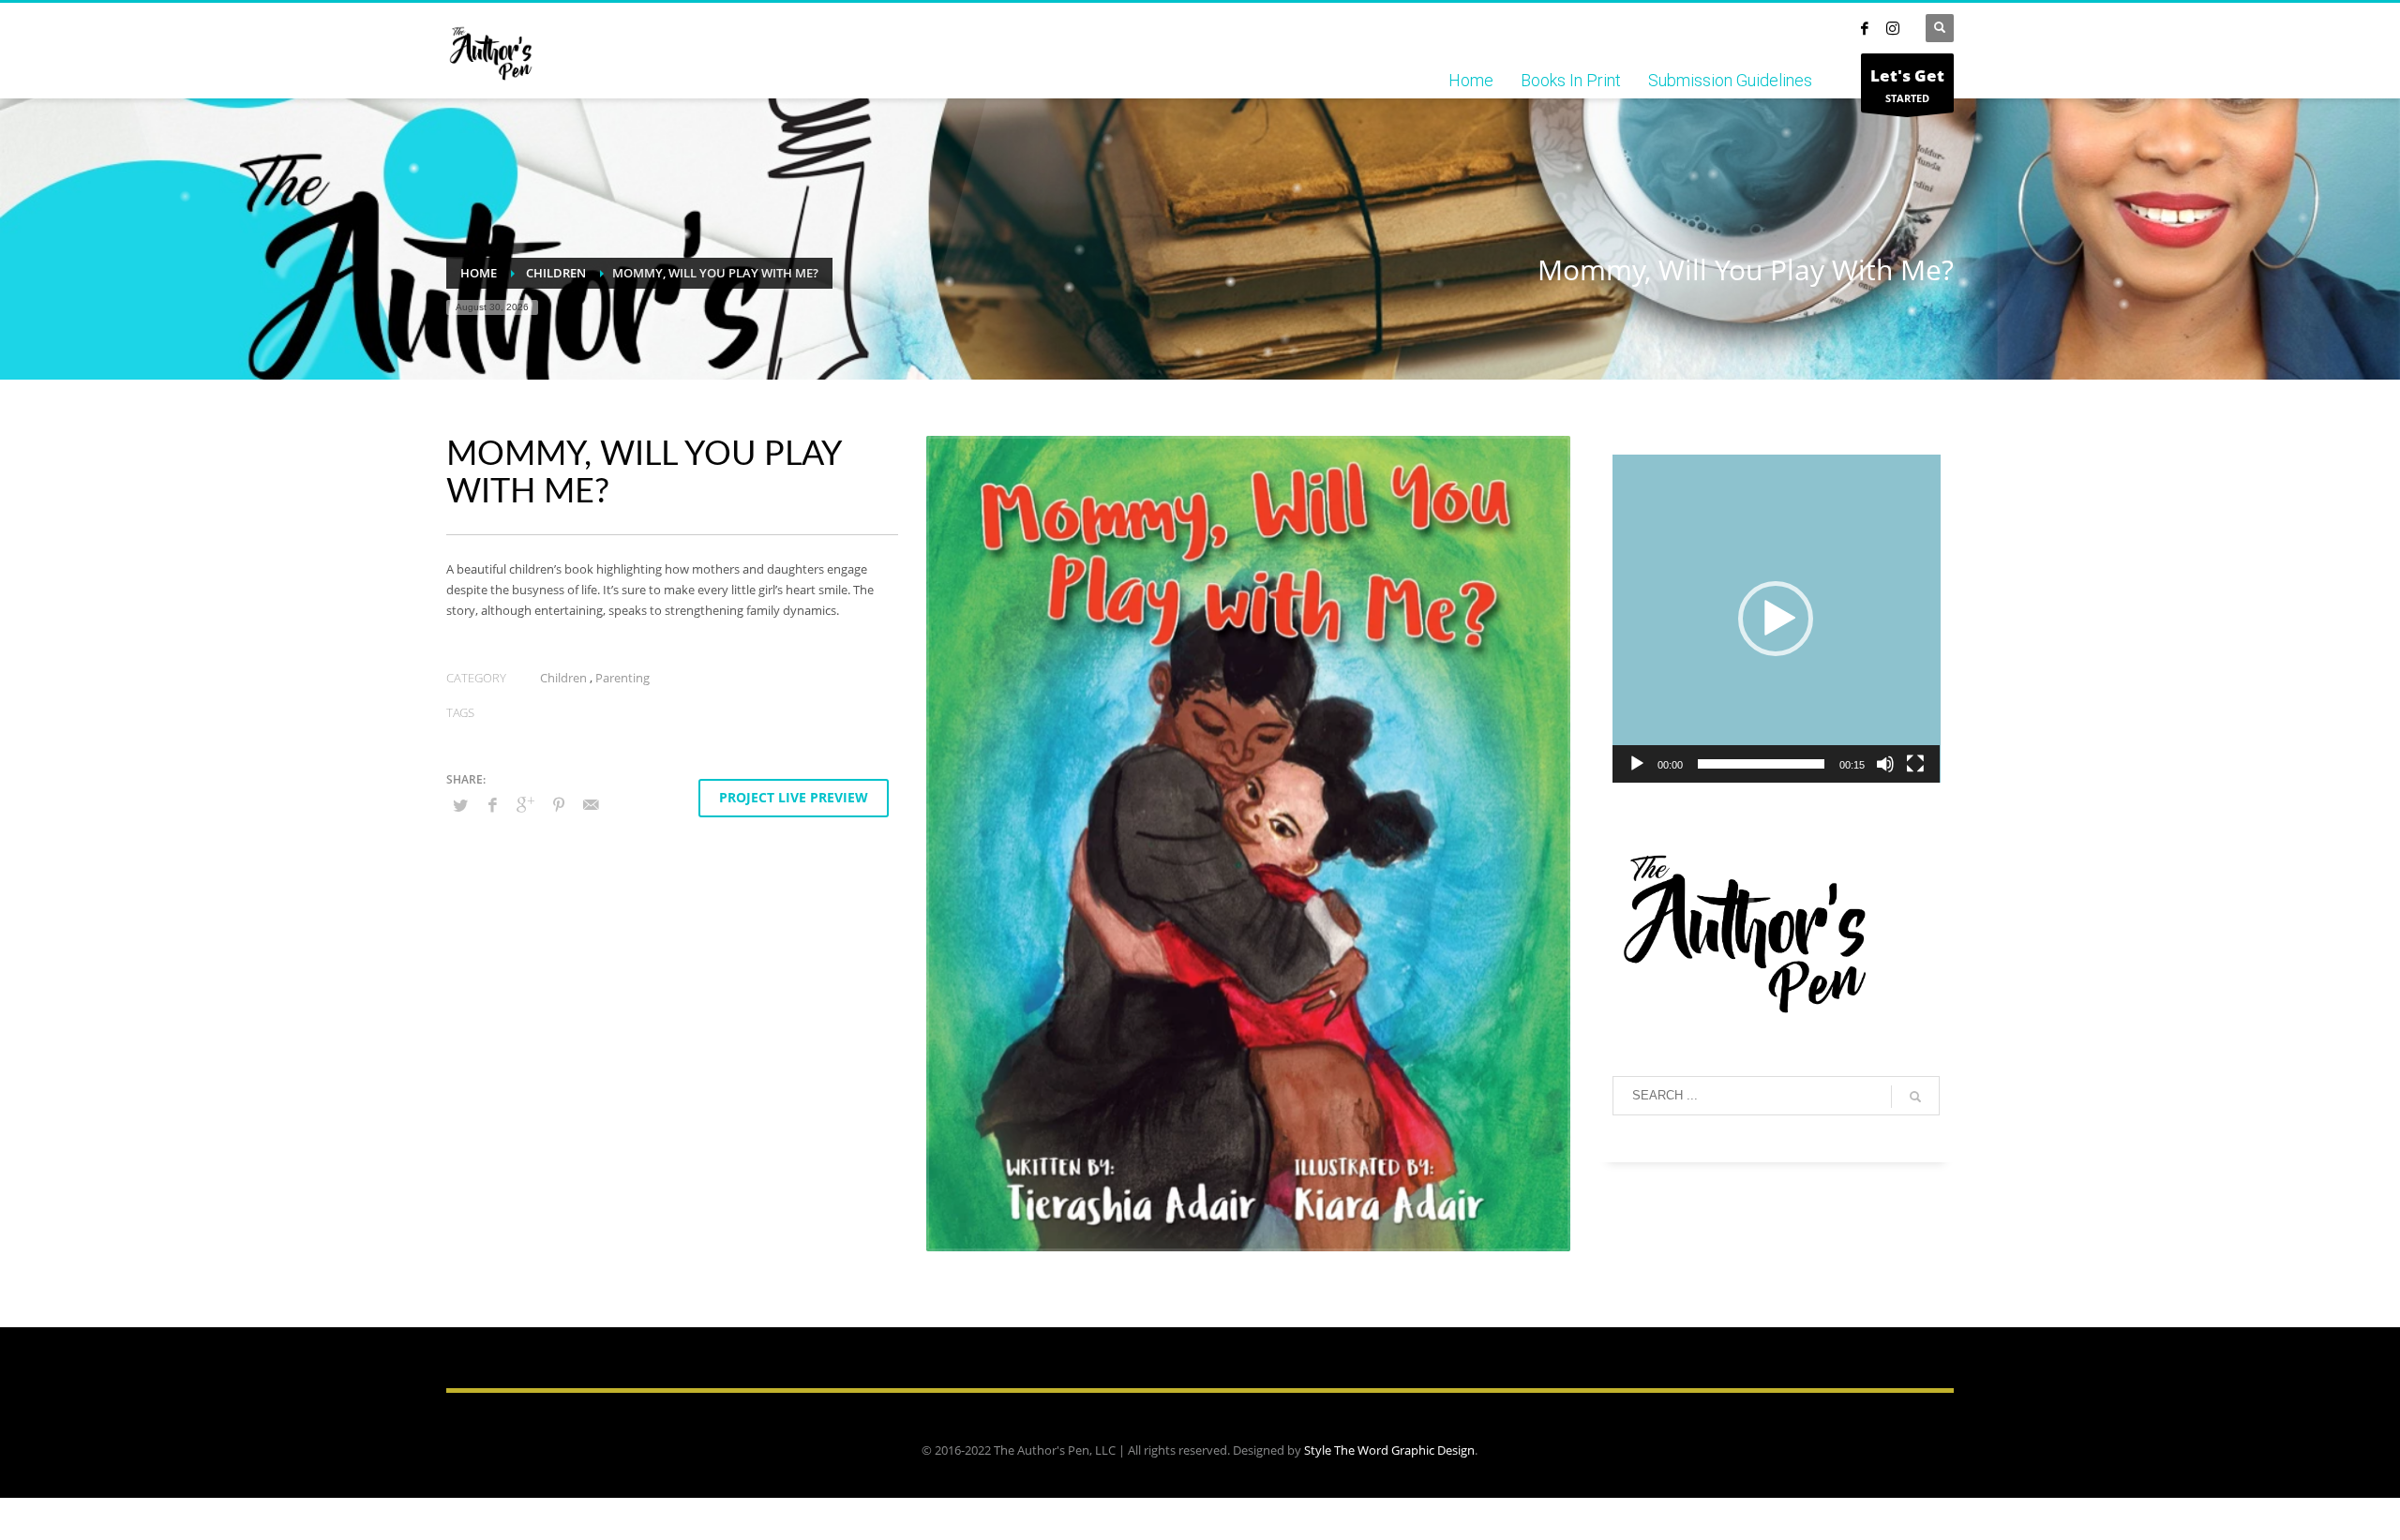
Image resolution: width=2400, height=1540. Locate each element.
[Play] (1637, 764)
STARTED (1907, 85)
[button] (1776, 619)
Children (563, 678)
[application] (1777, 619)
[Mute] (1885, 764)
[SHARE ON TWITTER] (460, 805)
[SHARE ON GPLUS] (526, 804)
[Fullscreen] (1915, 764)
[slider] (1762, 764)
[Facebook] (1865, 28)
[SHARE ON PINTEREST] (559, 804)
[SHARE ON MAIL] (592, 804)
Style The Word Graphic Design (1389, 1450)
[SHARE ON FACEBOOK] (493, 804)
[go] (1915, 1097)
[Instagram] (1893, 28)
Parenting (622, 678)
